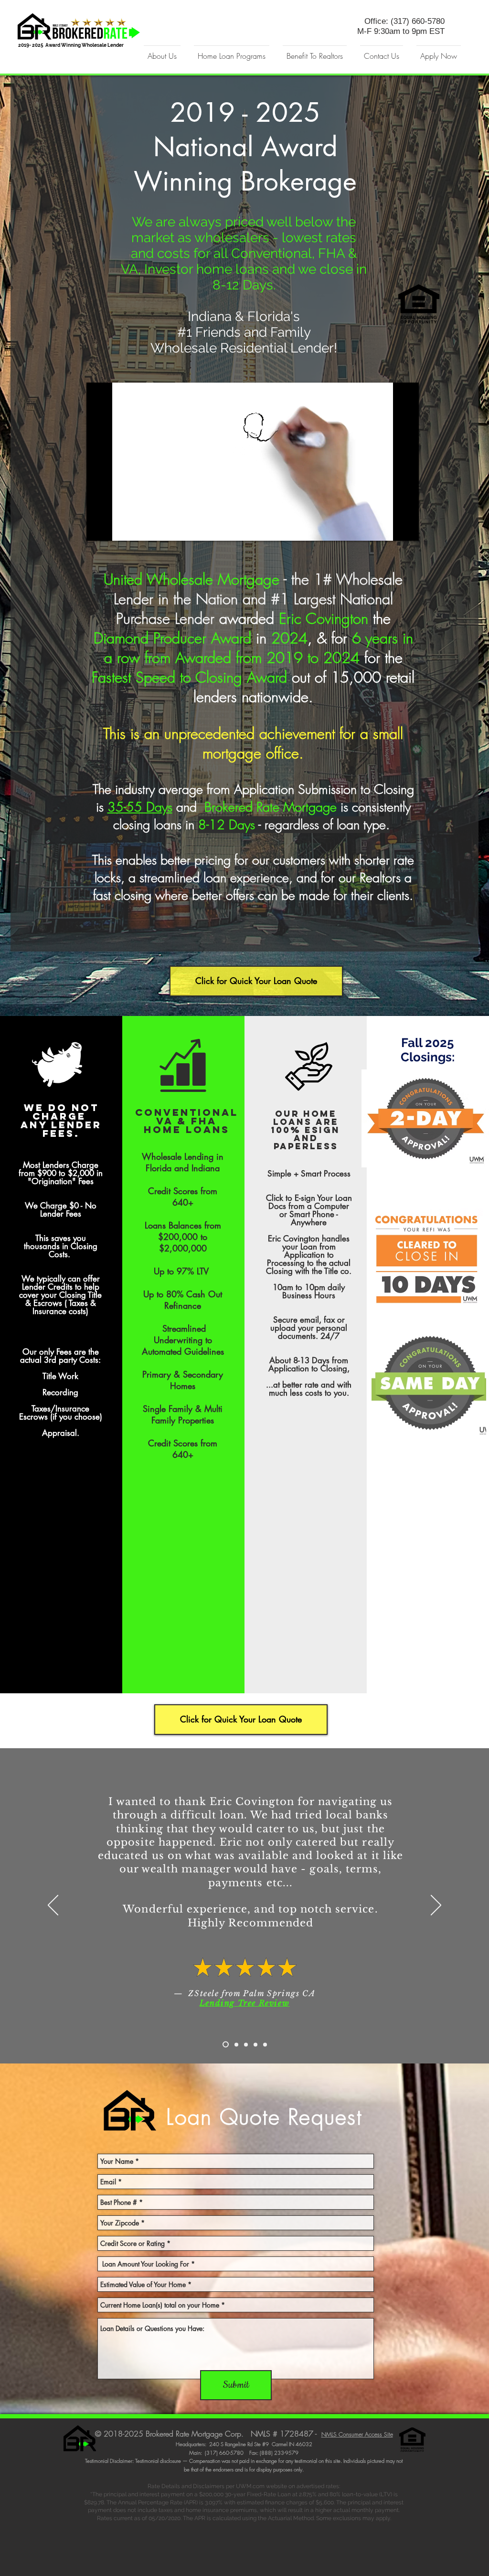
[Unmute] (115, 528)
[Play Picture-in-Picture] (390, 528)
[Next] (436, 1906)
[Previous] (53, 1906)
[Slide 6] (255, 2044)
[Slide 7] (265, 2044)
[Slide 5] (246, 2044)
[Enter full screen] (406, 528)
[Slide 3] (236, 2044)
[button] (162, 52)
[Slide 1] (226, 2045)
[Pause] (99, 528)
